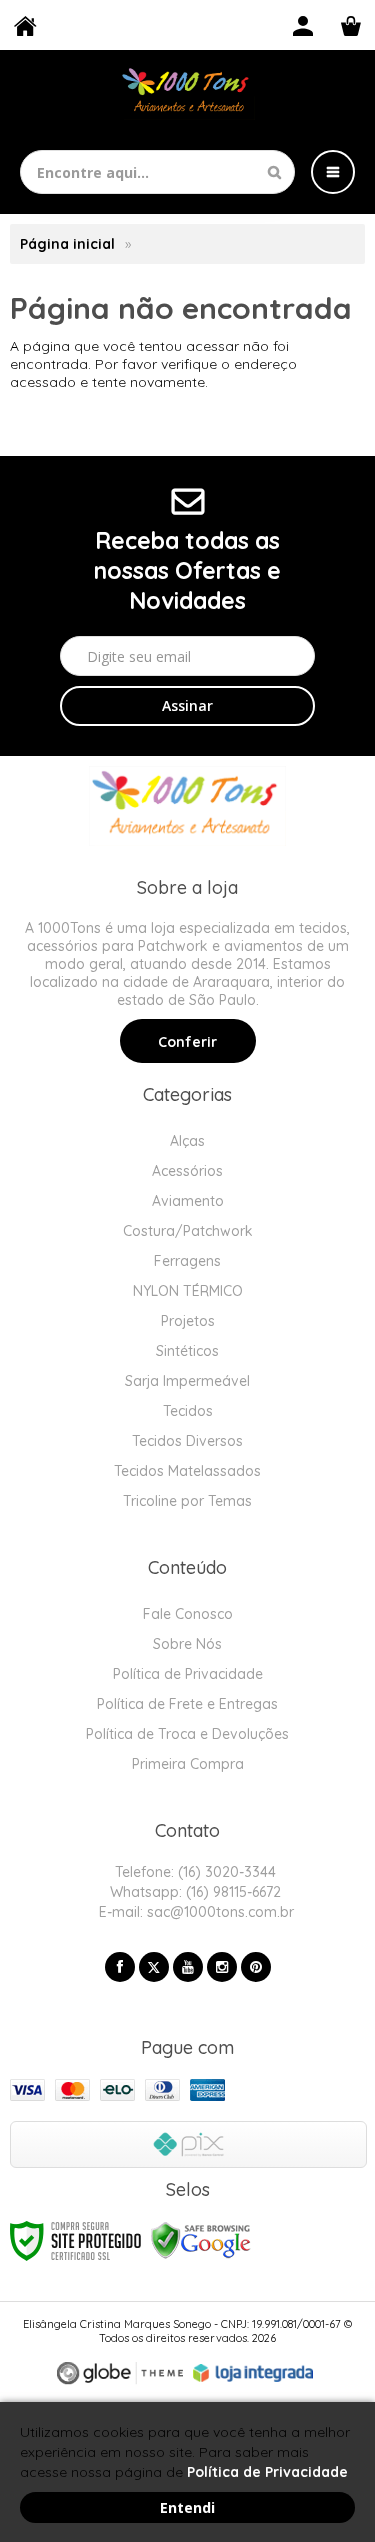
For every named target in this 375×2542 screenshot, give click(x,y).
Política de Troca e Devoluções (187, 1734)
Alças (187, 1141)
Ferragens (187, 1261)
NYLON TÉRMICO (188, 1291)
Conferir (187, 1042)
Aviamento (188, 1201)
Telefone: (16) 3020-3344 (193, 1872)
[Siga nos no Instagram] (222, 1967)
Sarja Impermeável (187, 1381)
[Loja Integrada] (253, 2373)
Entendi (187, 2507)
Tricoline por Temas (187, 1501)
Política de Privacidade (188, 1674)
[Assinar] (187, 706)
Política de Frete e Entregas (187, 1704)
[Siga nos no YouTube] (188, 1967)
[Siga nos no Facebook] (120, 1967)
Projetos (188, 1321)
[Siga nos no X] (154, 1967)
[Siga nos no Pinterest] (256, 1967)
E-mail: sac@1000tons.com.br (194, 1912)
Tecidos (188, 1411)
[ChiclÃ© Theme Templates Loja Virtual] (120, 2373)
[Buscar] (274, 172)
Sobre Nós (187, 1644)
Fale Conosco (188, 1614)
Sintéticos (187, 1351)
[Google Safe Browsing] (201, 2240)
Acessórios (187, 1171)
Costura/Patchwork (188, 1231)
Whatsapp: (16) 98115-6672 (193, 1892)
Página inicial (67, 244)
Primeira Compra (188, 1764)
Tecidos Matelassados (187, 1471)
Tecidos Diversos (187, 1441)
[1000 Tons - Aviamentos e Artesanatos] (187, 92)
